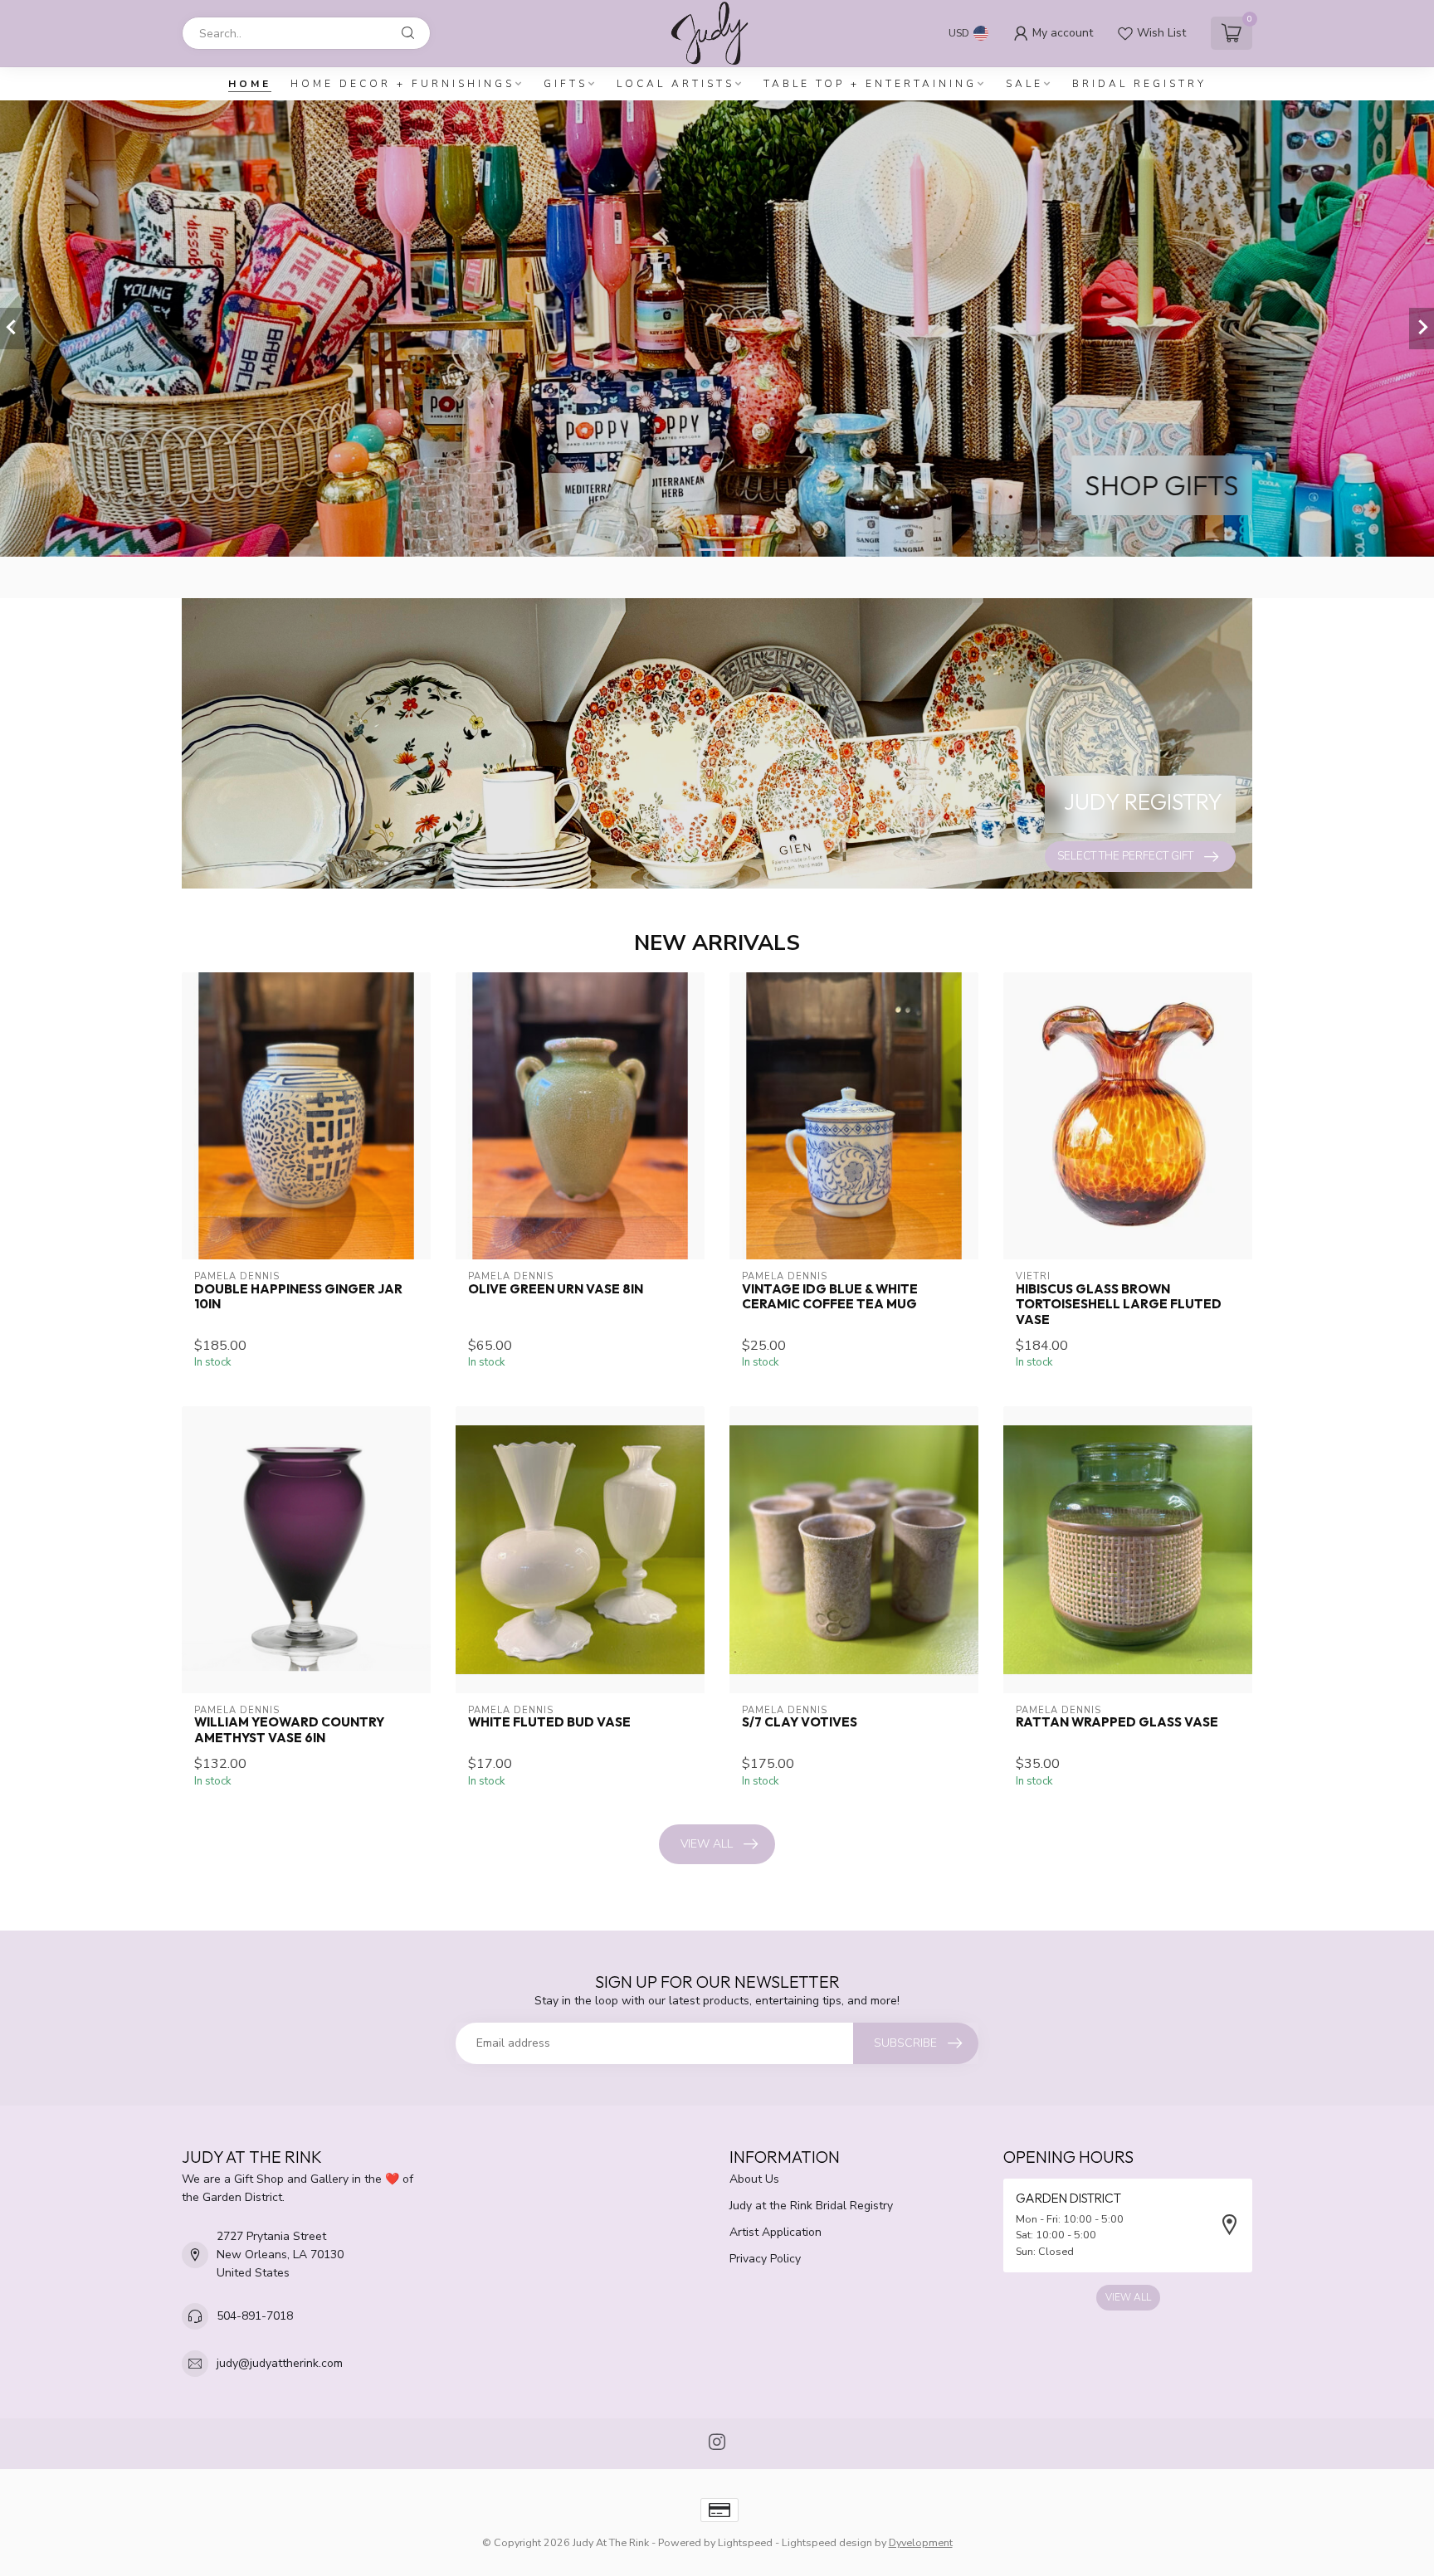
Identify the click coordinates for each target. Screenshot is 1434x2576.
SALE (1024, 84)
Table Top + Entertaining (870, 84)
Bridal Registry (1139, 84)
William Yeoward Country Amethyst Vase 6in (289, 1730)
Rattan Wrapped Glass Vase (1117, 1722)
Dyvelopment (921, 2542)
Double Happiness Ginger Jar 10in (298, 1297)
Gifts (566, 84)
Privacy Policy (765, 2259)
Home (250, 84)
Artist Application (776, 2232)
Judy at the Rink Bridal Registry (811, 2206)
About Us (754, 2179)
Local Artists (676, 84)
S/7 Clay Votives (800, 1722)
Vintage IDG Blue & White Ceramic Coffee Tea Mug (830, 1297)
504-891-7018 (255, 2316)
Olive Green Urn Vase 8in (556, 1289)
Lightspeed (745, 2542)
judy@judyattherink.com (280, 2363)
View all (707, 1844)
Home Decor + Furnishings (402, 84)
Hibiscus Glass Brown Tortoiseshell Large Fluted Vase (1119, 1305)
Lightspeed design (827, 2542)
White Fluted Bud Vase (549, 1722)
